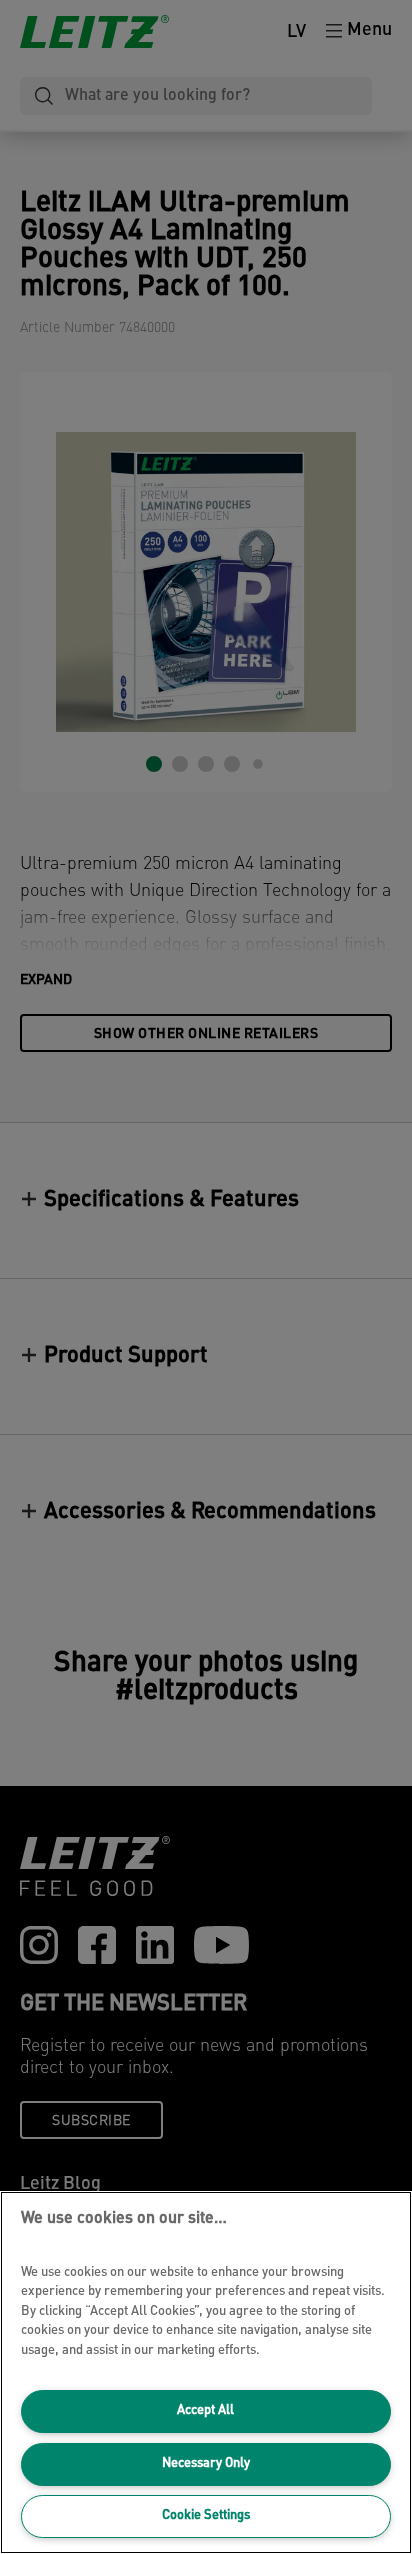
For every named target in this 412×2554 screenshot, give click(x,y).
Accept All (205, 2410)
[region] (206, 2372)
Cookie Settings (206, 2515)
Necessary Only (206, 2463)
